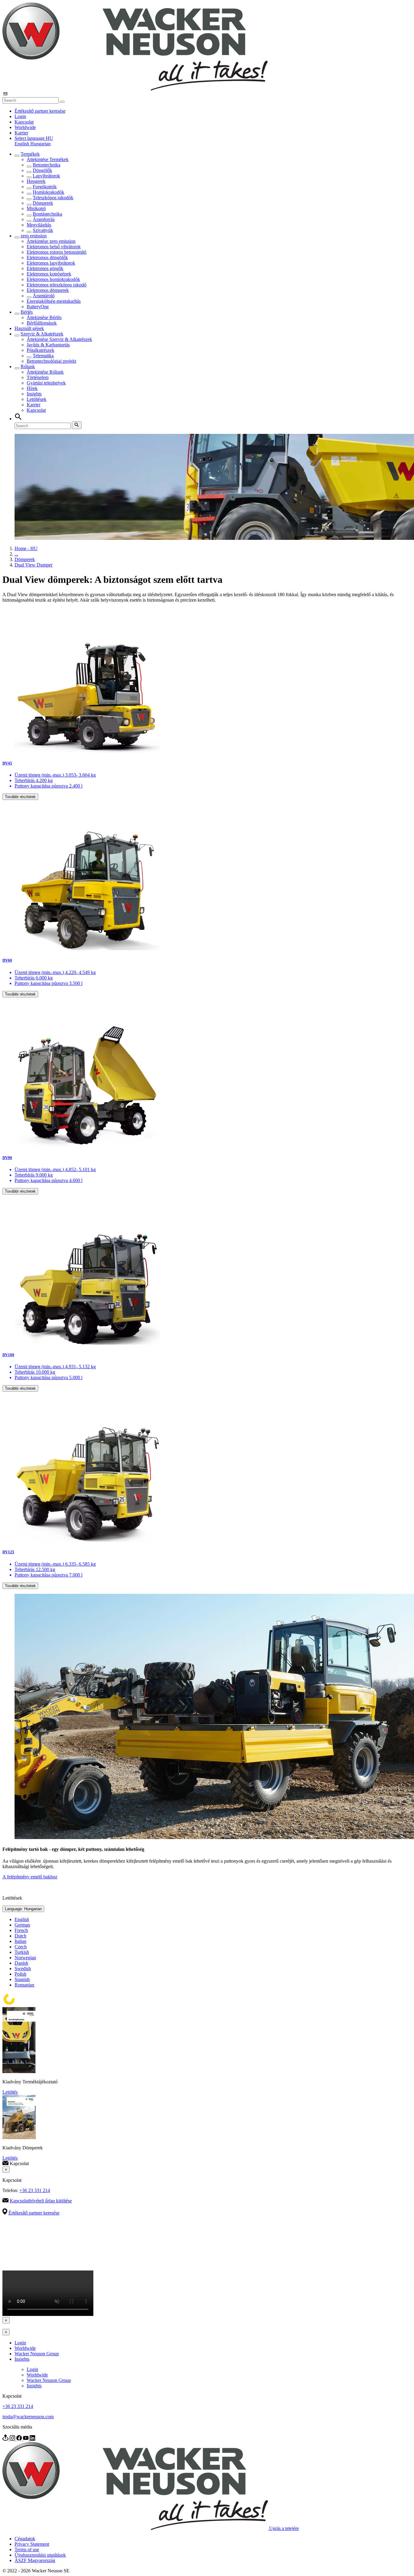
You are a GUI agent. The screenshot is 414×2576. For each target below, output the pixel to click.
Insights (34, 394)
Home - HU (26, 548)
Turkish (22, 1952)
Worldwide (25, 127)
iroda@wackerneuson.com (28, 2417)
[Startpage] (135, 89)
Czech (21, 1947)
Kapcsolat (24, 122)
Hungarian (40, 144)
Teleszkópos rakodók (53, 198)
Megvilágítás (39, 225)
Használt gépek (29, 328)
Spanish (22, 1979)
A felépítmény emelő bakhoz (30, 1877)
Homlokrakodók (48, 192)
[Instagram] (13, 2439)
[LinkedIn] (32, 2439)
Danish (21, 1963)
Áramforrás (44, 219)
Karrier (21, 133)
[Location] (6, 2439)
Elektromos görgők (45, 268)
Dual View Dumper (33, 565)
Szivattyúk (43, 230)
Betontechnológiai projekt (51, 361)
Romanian (24, 1985)
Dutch (20, 1936)
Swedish (23, 1968)
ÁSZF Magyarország (35, 2560)
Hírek (32, 388)
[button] (34, 138)
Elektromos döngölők (47, 258)
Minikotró (36, 208)
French (21, 1930)
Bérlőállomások (42, 323)
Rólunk (28, 367)
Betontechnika (47, 165)
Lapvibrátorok (46, 176)
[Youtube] (26, 2439)
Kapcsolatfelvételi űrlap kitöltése (41, 2201)
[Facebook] (20, 2439)
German (22, 1925)
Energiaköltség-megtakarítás (54, 301)
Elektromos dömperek (48, 290)
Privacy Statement (32, 2544)
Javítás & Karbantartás (48, 345)
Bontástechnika (47, 214)
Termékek (30, 154)
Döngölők (42, 170)
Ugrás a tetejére (284, 2528)
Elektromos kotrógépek (49, 274)
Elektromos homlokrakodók (53, 279)
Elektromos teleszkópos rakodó (57, 285)
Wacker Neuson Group (37, 2354)
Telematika (43, 356)
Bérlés (27, 312)
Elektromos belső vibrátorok (54, 247)
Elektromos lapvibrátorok (51, 263)
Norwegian (25, 1958)
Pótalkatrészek (40, 350)
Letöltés (10, 2092)
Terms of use (27, 2550)
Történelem (38, 377)
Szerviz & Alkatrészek (42, 334)
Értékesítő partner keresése (40, 111)
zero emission (34, 236)
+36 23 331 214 (35, 2190)
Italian (20, 1941)
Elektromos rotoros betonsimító (57, 252)
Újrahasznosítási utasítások (40, 2555)
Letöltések (37, 399)
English (22, 144)
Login (20, 116)
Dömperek (43, 203)
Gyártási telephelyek (46, 383)
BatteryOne (38, 307)
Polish (20, 1974)
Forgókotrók (45, 187)
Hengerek (36, 181)
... (16, 554)
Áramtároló (44, 296)
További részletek (20, 797)
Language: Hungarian (23, 1909)
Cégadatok (25, 2539)
